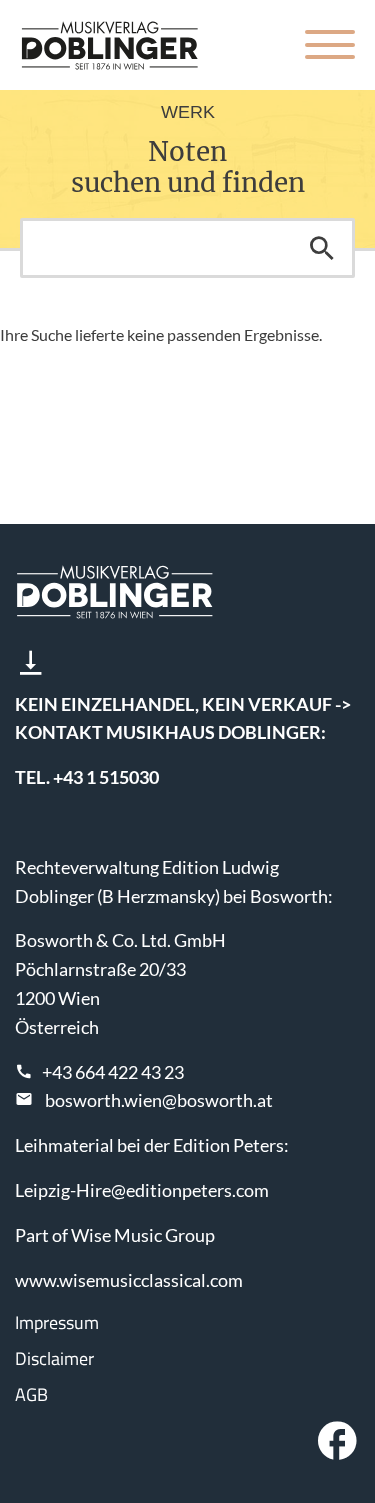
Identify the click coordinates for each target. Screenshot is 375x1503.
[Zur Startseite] (110, 45)
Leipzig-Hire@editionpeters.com (142, 1190)
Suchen (322, 248)
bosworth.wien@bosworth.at (159, 1100)
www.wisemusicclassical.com (129, 1280)
